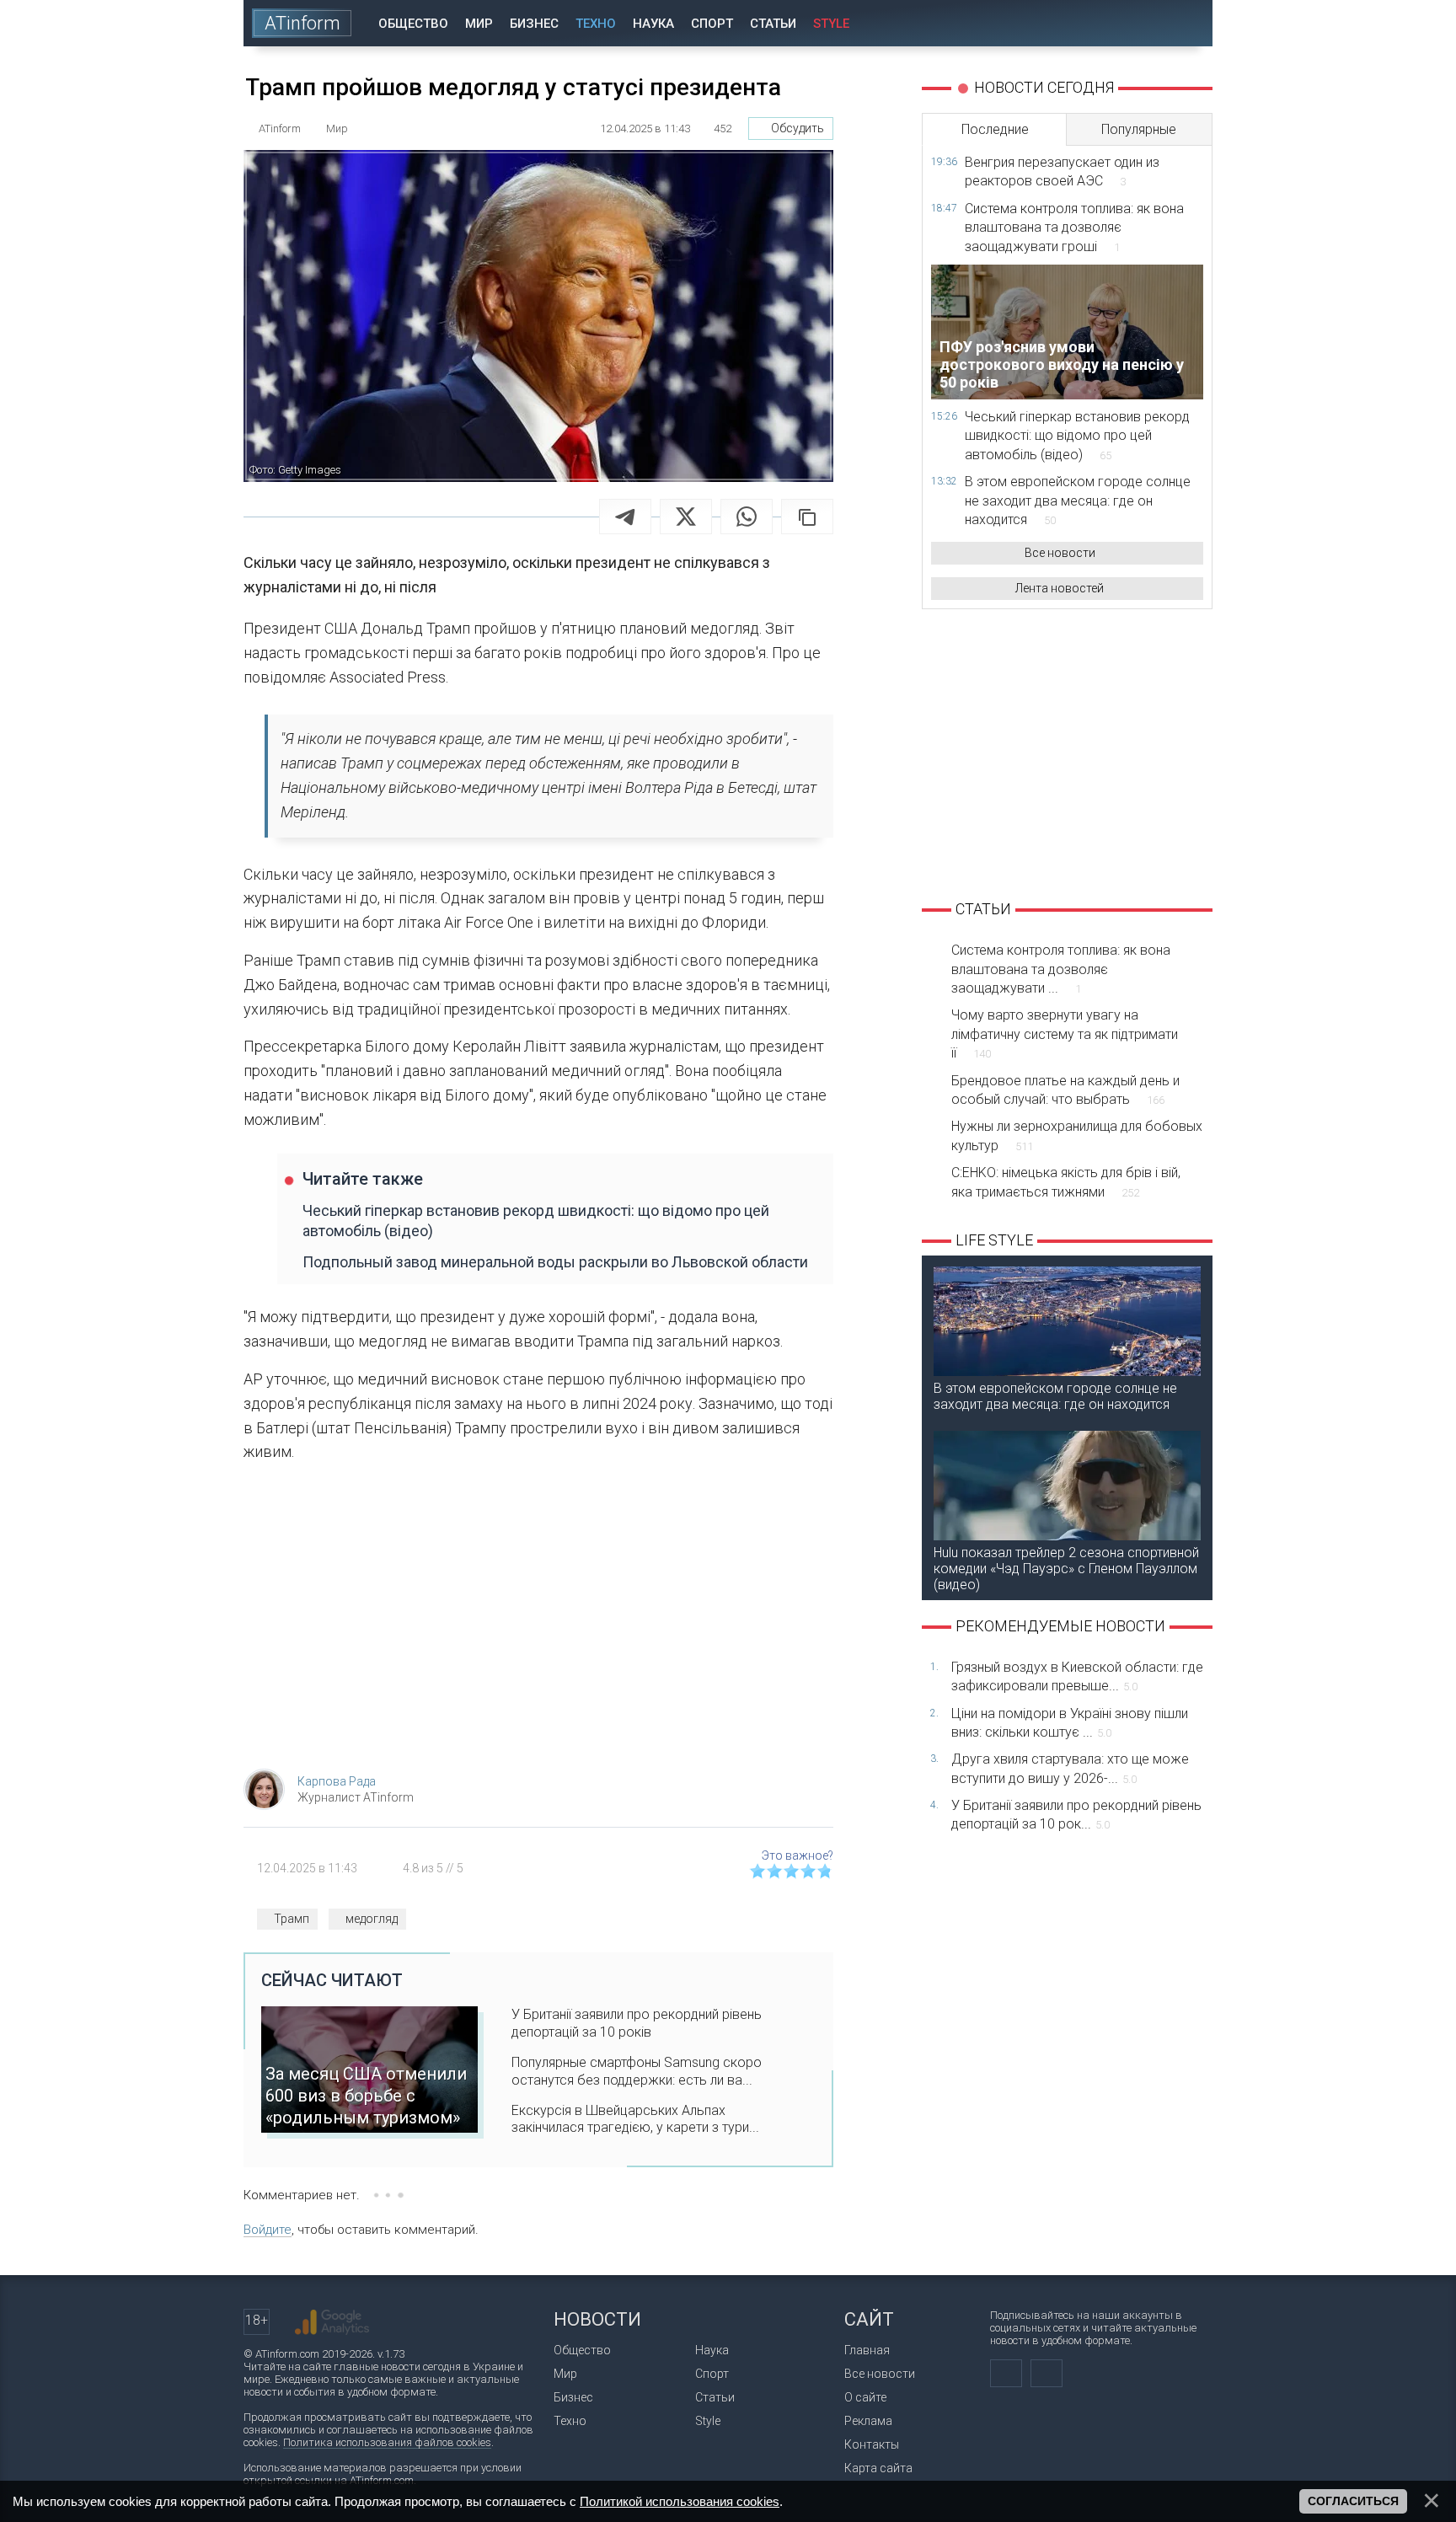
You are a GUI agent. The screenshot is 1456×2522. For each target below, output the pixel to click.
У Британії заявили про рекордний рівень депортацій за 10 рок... (1076, 1815)
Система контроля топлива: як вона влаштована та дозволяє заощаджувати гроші (1074, 228)
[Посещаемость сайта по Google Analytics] (332, 2322)
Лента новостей (1060, 588)
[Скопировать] (807, 517)
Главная (867, 2350)
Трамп (292, 1919)
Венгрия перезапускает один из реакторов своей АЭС (1062, 171)
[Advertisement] (538, 1621)
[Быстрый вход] (1140, 23)
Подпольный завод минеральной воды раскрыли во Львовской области (555, 1262)
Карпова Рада (337, 1781)
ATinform (302, 23)
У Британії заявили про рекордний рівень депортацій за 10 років (637, 2023)
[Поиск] (1188, 23)
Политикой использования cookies (680, 2501)
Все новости (1060, 553)
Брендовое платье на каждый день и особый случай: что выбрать (1065, 1090)
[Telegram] (625, 517)
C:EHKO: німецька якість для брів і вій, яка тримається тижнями (1066, 1182)
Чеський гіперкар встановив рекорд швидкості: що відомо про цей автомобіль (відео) (536, 1220)
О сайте (865, 2397)
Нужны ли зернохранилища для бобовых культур (1077, 1135)
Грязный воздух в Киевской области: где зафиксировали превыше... (1077, 1676)
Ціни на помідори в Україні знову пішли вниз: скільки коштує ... (1070, 1723)
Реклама (868, 2421)
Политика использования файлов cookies (387, 2442)
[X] (686, 517)
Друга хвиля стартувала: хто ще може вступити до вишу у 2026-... (1070, 1768)
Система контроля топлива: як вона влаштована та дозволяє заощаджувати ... (1061, 969)
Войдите (268, 2230)
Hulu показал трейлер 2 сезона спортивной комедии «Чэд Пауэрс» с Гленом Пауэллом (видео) (1066, 1569)
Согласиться (1353, 2501)
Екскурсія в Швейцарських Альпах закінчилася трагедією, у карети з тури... (635, 2119)
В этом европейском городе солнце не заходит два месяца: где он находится (1078, 501)
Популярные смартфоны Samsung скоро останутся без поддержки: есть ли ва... (637, 2071)
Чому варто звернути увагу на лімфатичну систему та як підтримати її (1065, 1034)
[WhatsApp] (747, 517)
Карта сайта (878, 2468)
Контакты (872, 2444)
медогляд (372, 1919)
